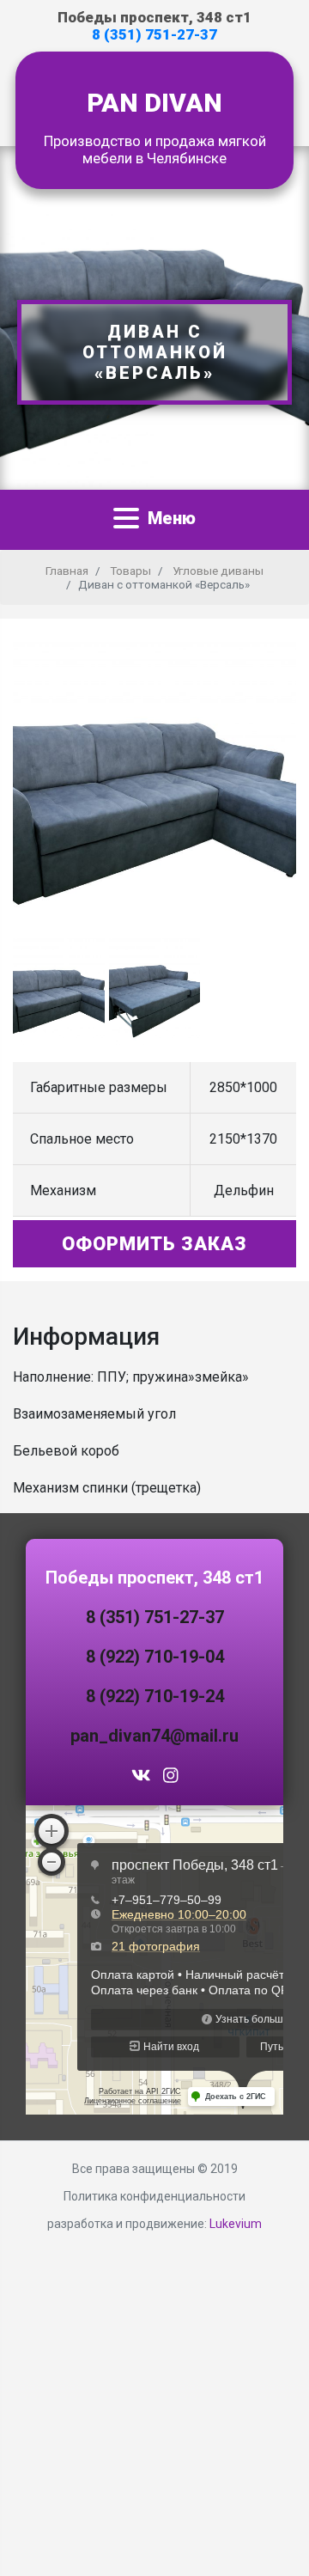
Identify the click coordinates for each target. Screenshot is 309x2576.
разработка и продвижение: (154, 2224)
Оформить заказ (154, 1244)
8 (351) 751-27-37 (154, 34)
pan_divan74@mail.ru (154, 1736)
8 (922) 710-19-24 (155, 1696)
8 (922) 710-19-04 (155, 1657)
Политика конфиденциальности (154, 2196)
